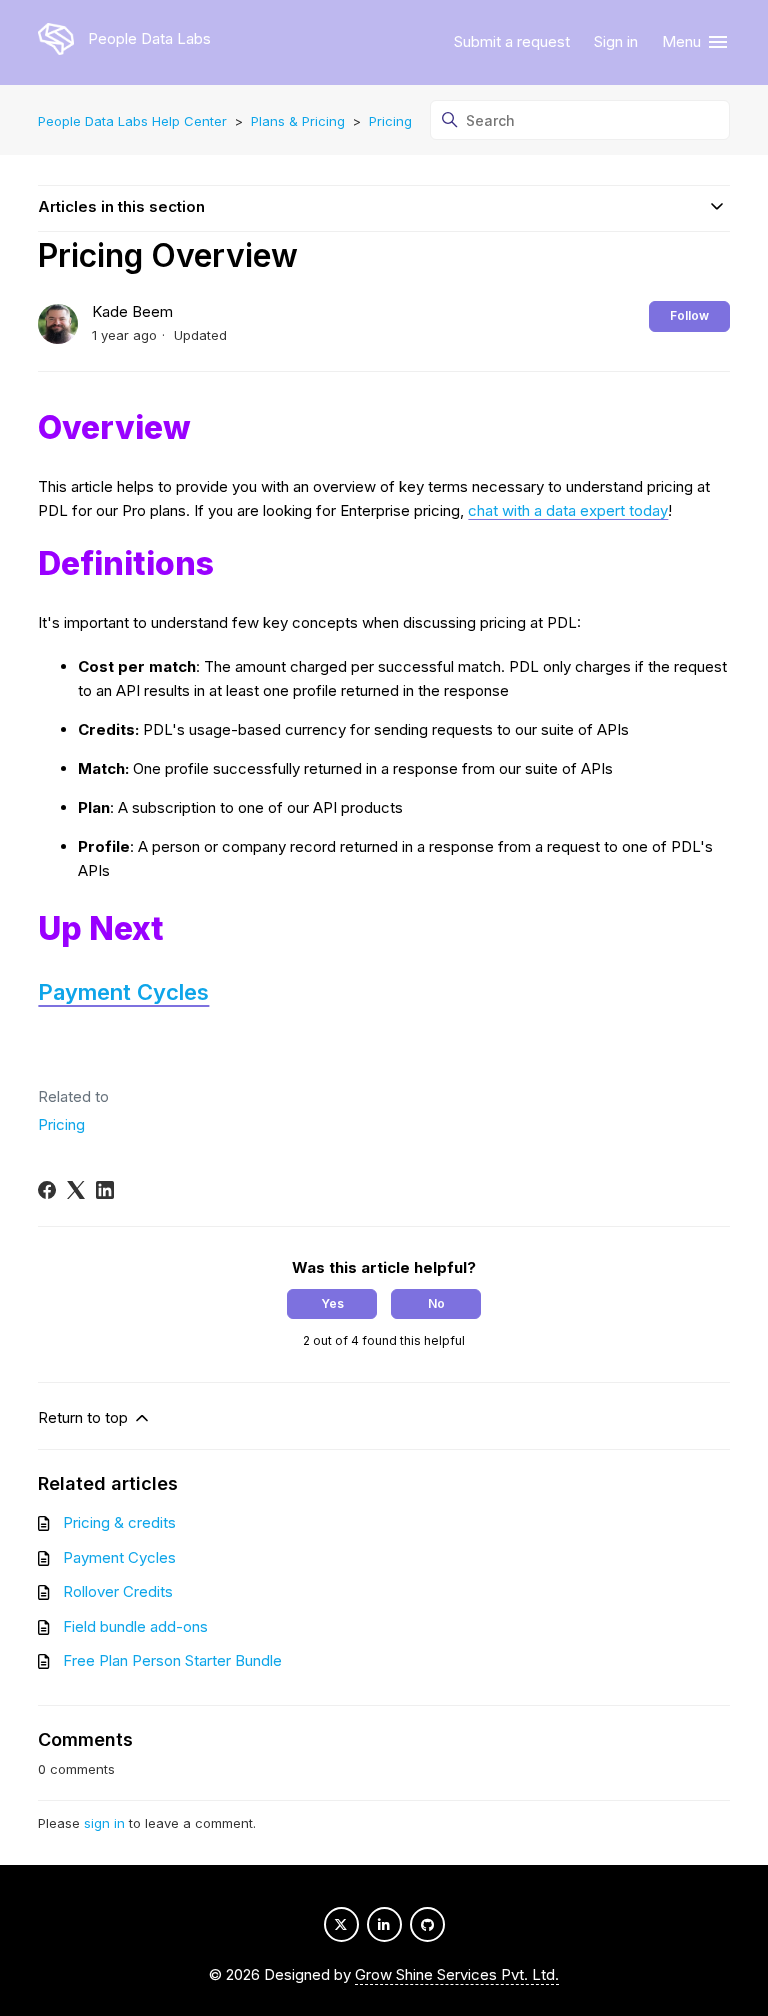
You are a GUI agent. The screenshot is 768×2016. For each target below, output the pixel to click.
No (436, 1303)
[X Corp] (76, 1190)
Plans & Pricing (298, 121)
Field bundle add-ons (135, 1626)
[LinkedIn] (105, 1190)
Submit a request (512, 41)
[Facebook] (47, 1190)
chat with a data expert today (568, 510)
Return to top (85, 1417)
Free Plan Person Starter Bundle (172, 1660)
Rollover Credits (118, 1591)
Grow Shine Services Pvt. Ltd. (457, 1974)
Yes (332, 1303)
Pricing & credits (119, 1522)
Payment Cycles (123, 992)
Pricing (390, 121)
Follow (689, 315)
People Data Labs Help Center (132, 121)
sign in (104, 1823)
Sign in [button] (616, 41)
